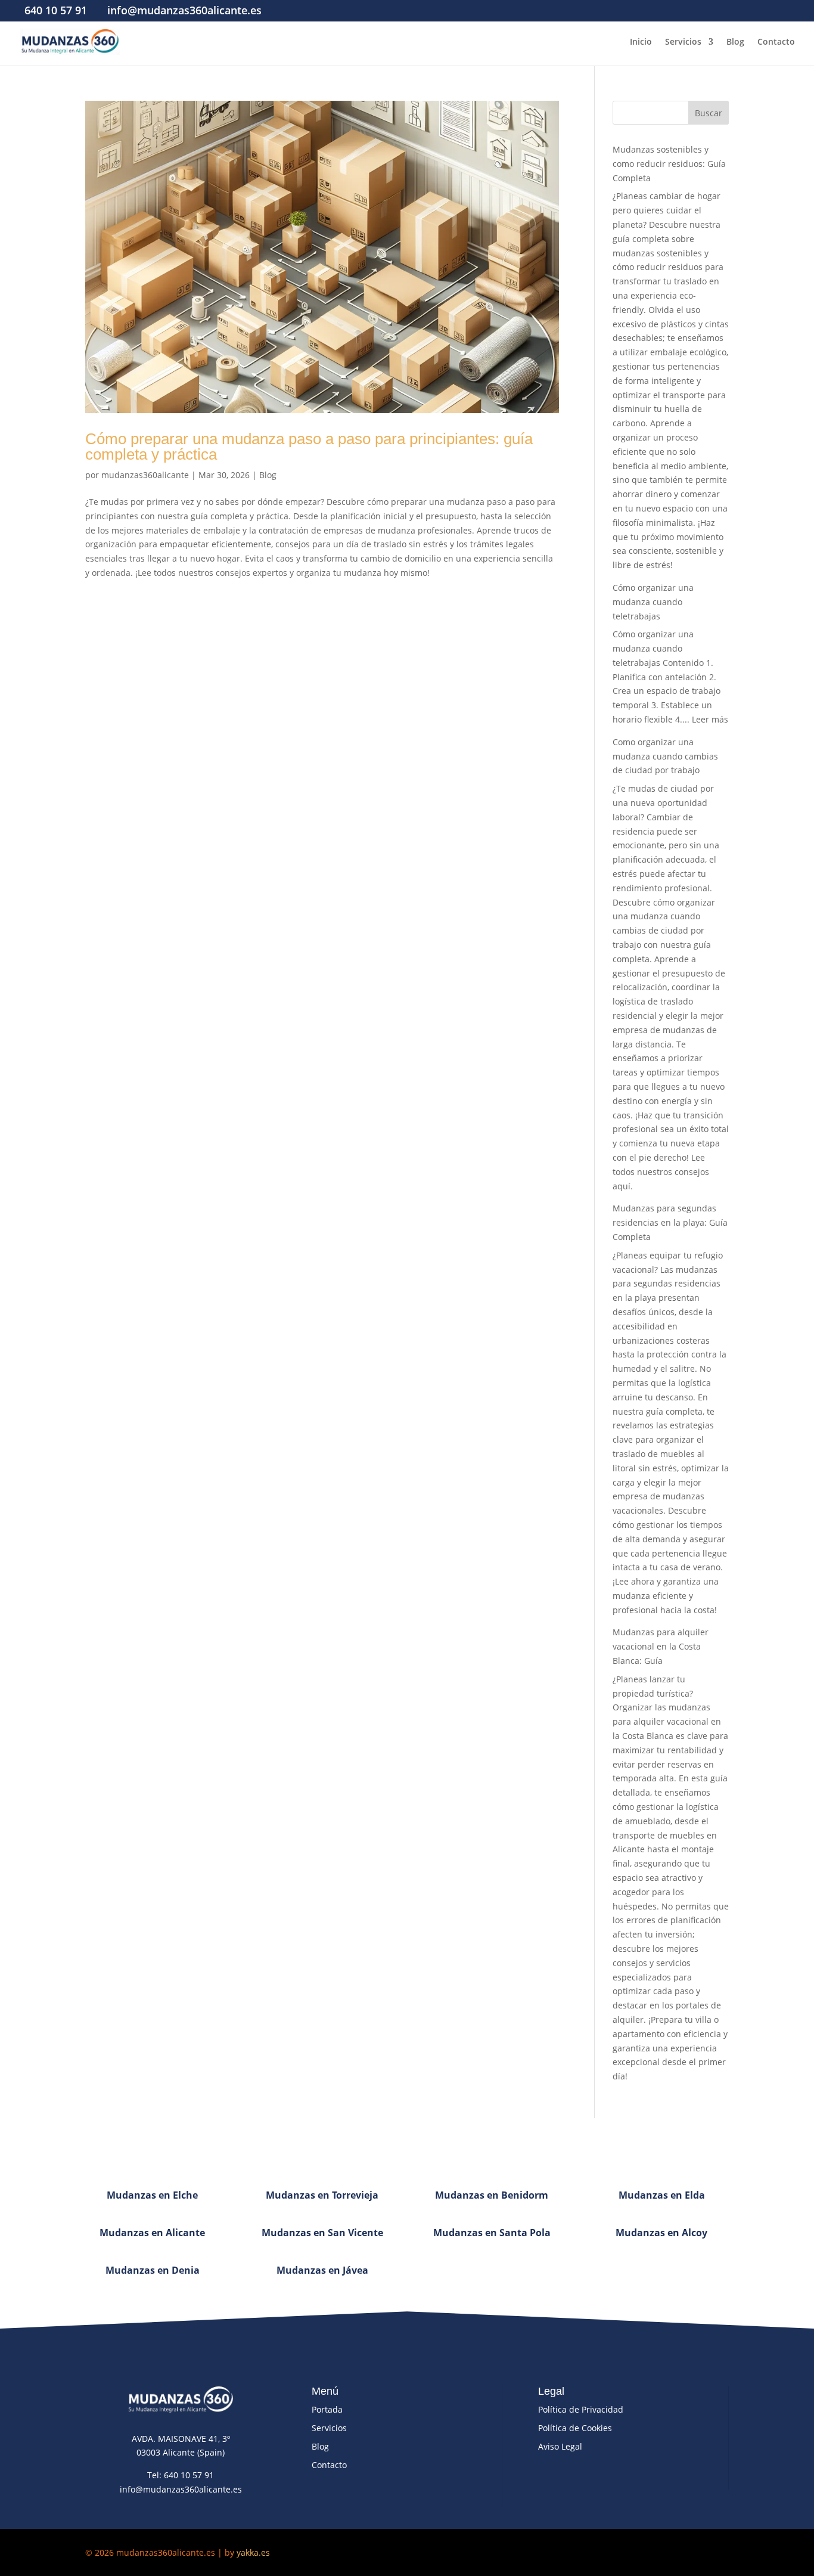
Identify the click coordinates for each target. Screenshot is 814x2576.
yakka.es (253, 2552)
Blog (735, 42)
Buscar (709, 113)
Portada (327, 2409)
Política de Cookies (575, 2428)
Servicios (683, 42)
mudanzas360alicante (145, 475)
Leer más (710, 719)
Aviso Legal (560, 2446)
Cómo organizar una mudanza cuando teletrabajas (653, 602)
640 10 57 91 (56, 10)
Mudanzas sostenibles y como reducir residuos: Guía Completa (669, 164)
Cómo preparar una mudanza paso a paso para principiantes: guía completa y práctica (309, 447)
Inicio (641, 42)
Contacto (776, 42)
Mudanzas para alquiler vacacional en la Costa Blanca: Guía (661, 1646)
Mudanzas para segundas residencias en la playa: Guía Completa (670, 1222)
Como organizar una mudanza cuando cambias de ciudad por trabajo (665, 756)
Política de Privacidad (581, 2409)
